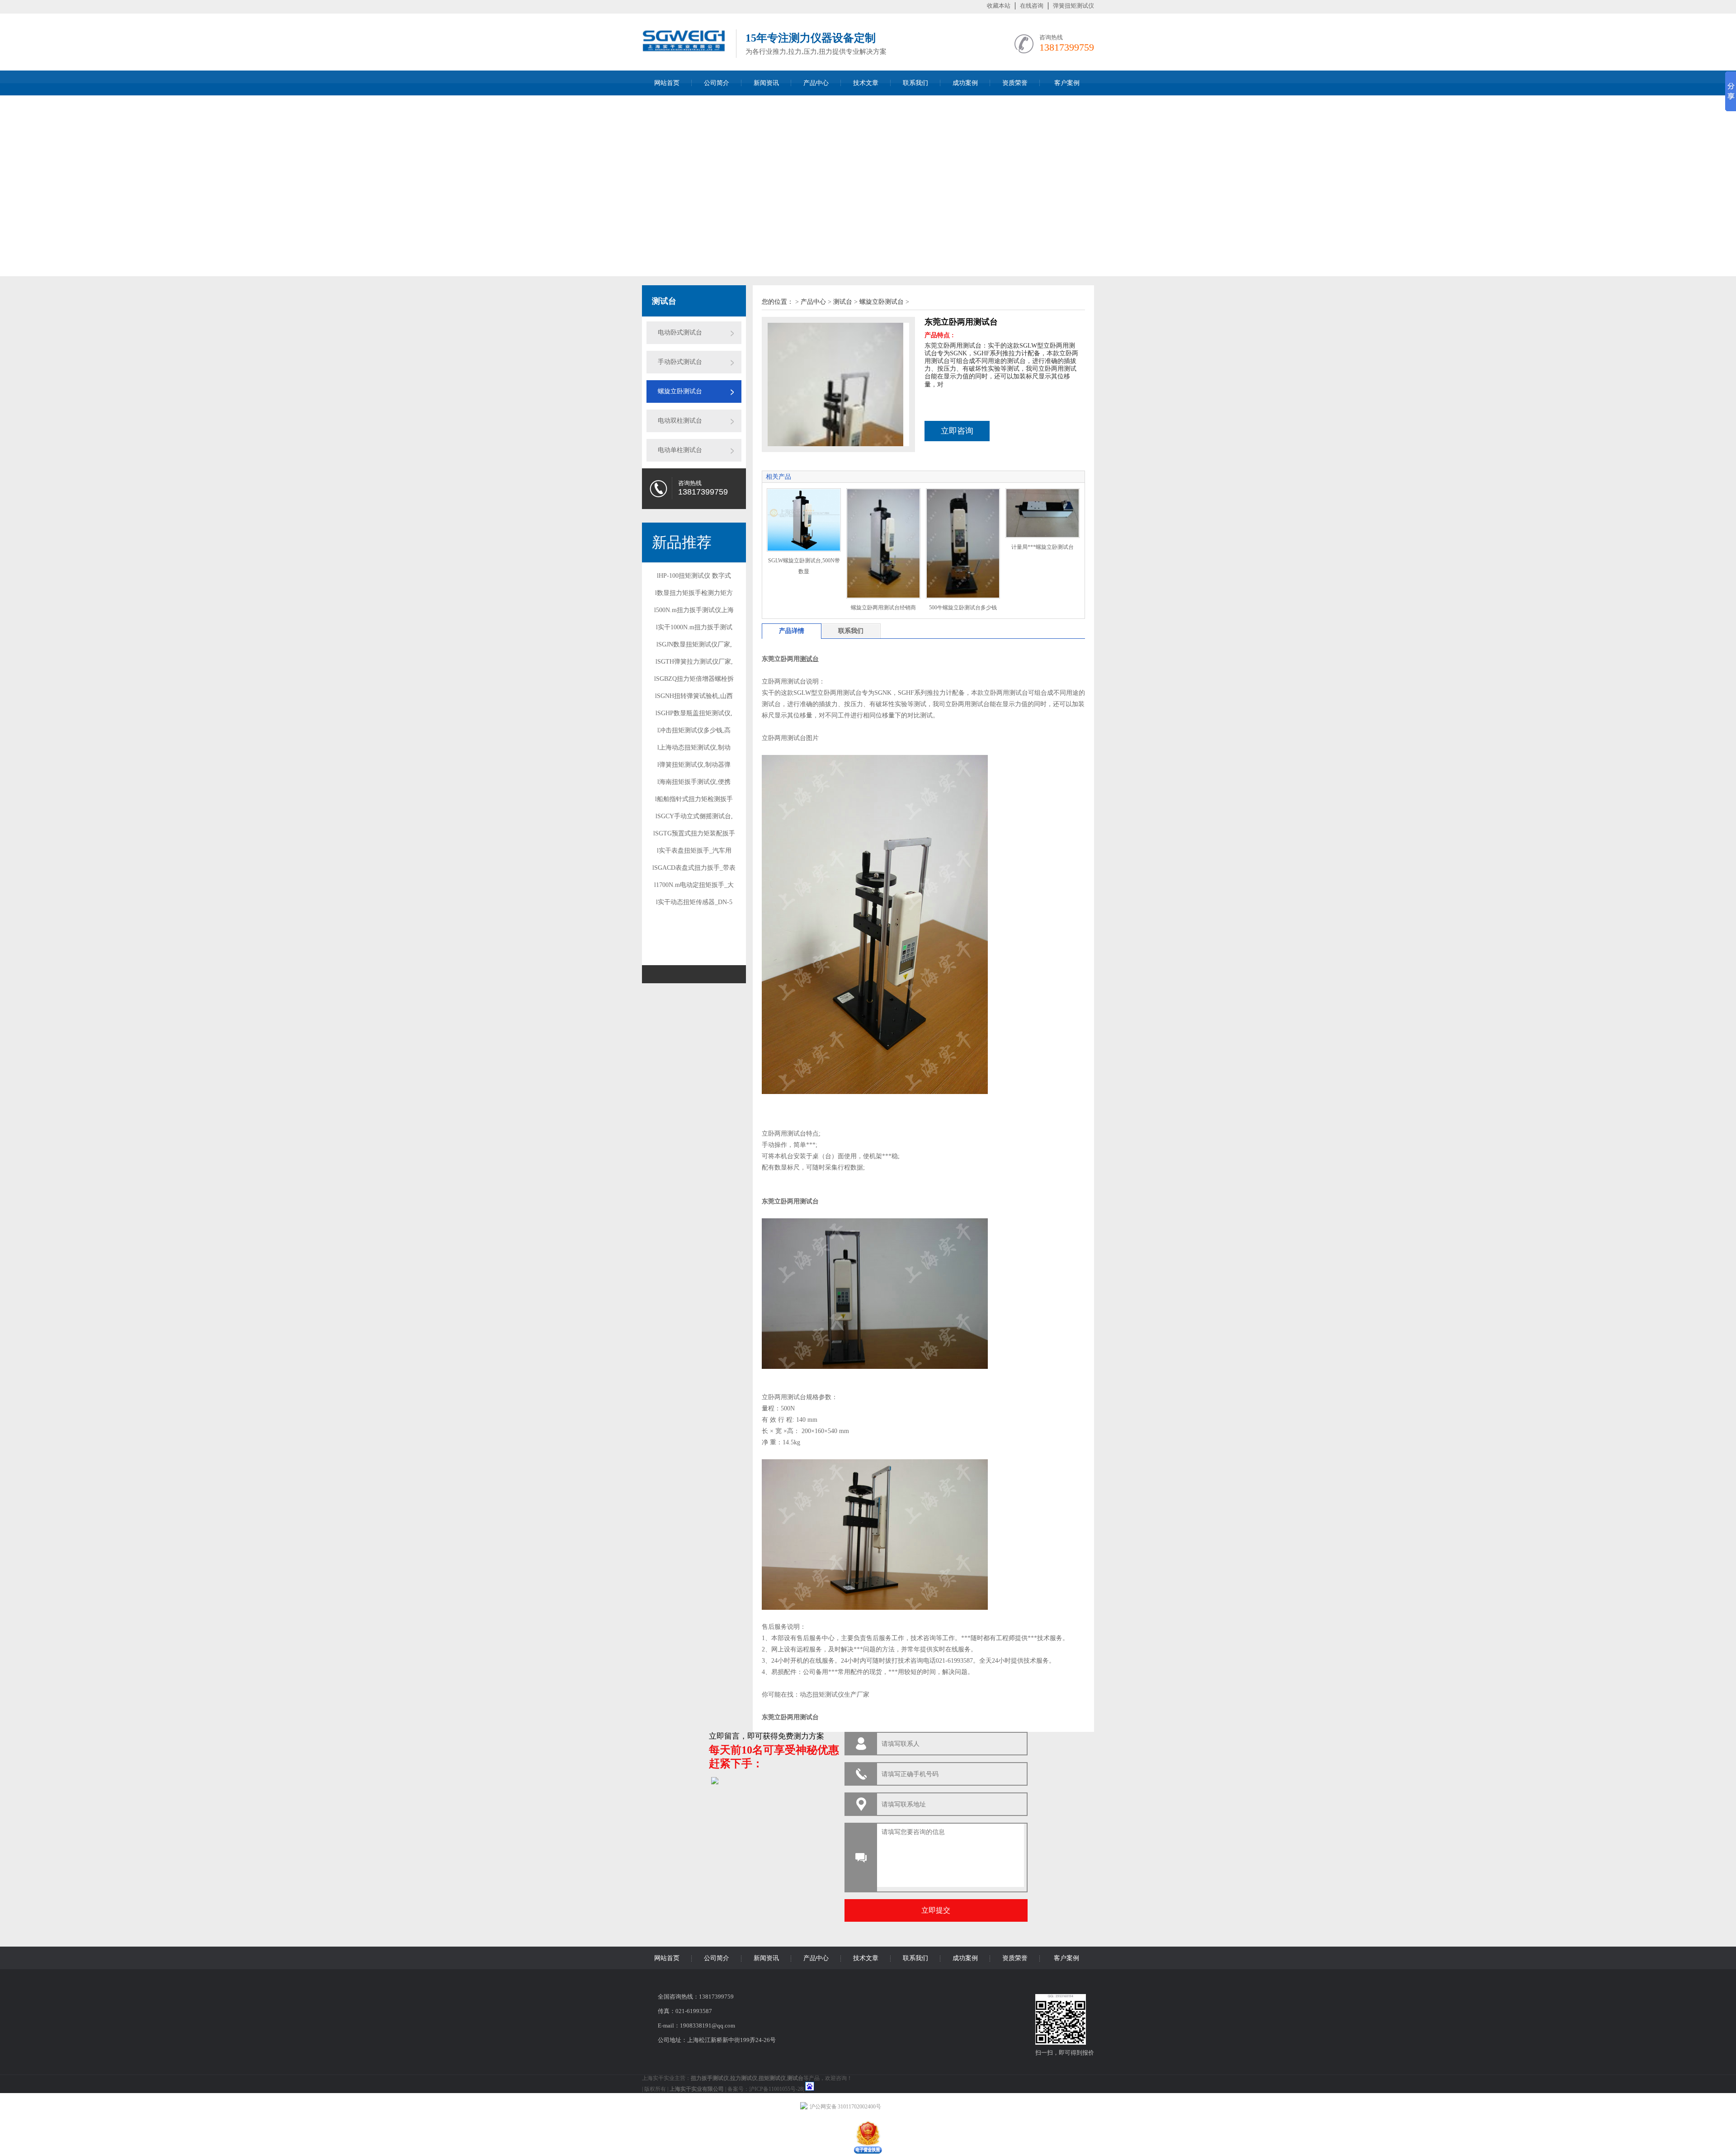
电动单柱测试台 (680, 450)
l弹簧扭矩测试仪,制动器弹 (694, 765)
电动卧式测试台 (680, 332)
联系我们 (915, 83)
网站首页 (667, 83)
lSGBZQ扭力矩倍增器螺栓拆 (694, 679)
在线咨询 (1032, 6)
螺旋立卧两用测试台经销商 (883, 608)
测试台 (843, 302)
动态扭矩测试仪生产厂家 (835, 1695)
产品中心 (816, 83)
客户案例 (1067, 83)
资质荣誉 (1015, 83)
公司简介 (717, 83)
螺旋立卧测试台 (680, 391)
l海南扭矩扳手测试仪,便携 (694, 782)
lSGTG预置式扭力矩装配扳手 (694, 833)
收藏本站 (999, 6)
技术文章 (866, 83)
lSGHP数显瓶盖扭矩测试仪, (694, 713)
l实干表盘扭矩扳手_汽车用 (694, 851)
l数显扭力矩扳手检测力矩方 (694, 593)
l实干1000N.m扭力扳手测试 (694, 627)
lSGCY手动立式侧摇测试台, (694, 816)
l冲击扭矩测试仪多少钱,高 (694, 730)
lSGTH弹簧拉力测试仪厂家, (694, 662)
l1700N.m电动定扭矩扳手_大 (694, 885)
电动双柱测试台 (680, 421)
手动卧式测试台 (680, 362)
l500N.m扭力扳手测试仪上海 (694, 610)
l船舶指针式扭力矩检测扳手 (694, 799)
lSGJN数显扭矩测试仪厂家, (694, 644)
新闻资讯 (766, 83)
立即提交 (936, 1910)
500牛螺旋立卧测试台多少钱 (963, 608)
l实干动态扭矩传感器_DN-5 (694, 902)
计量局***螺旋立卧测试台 (1043, 547)
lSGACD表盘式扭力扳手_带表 (694, 868)
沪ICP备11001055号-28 (776, 2089)
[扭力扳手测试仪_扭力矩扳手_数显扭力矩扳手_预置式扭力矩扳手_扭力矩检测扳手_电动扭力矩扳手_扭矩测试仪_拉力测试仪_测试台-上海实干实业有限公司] (684, 55)
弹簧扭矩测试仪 (1073, 6)
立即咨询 (957, 431)
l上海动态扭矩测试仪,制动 (694, 747)
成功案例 (965, 83)
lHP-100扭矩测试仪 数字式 (694, 576)
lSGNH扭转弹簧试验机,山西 (694, 696)
